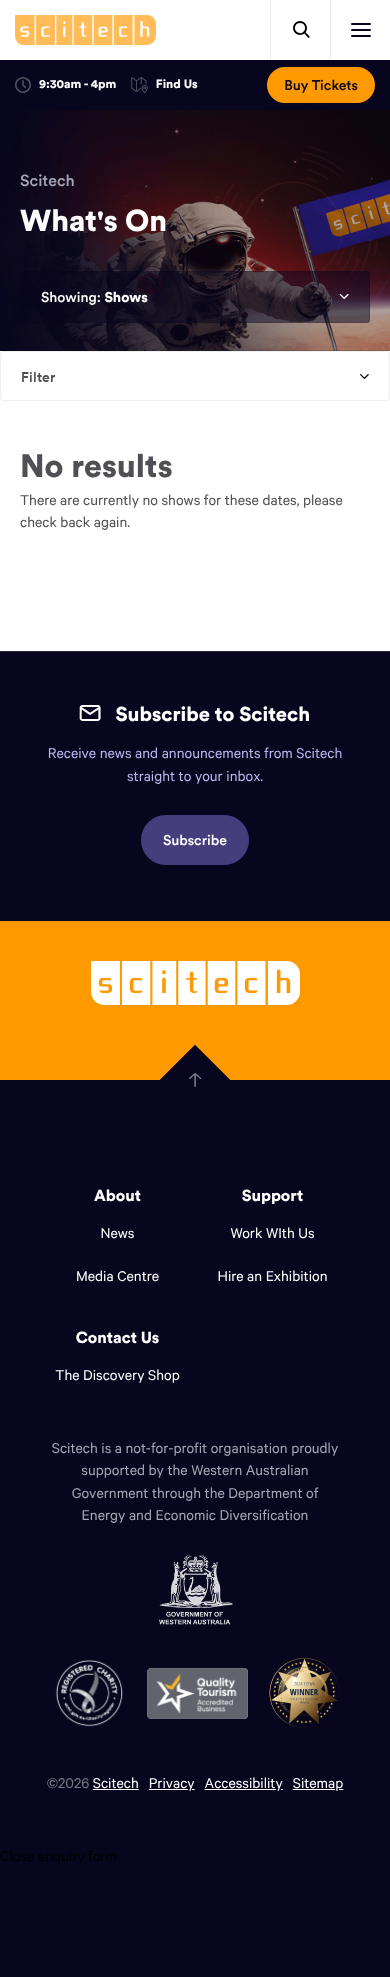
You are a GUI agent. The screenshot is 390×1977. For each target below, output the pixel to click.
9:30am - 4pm (77, 84)
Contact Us (118, 1338)
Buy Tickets (321, 85)
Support (272, 1196)
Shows (125, 297)
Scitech (47, 181)
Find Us (177, 85)
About (117, 1196)
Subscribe (195, 840)
